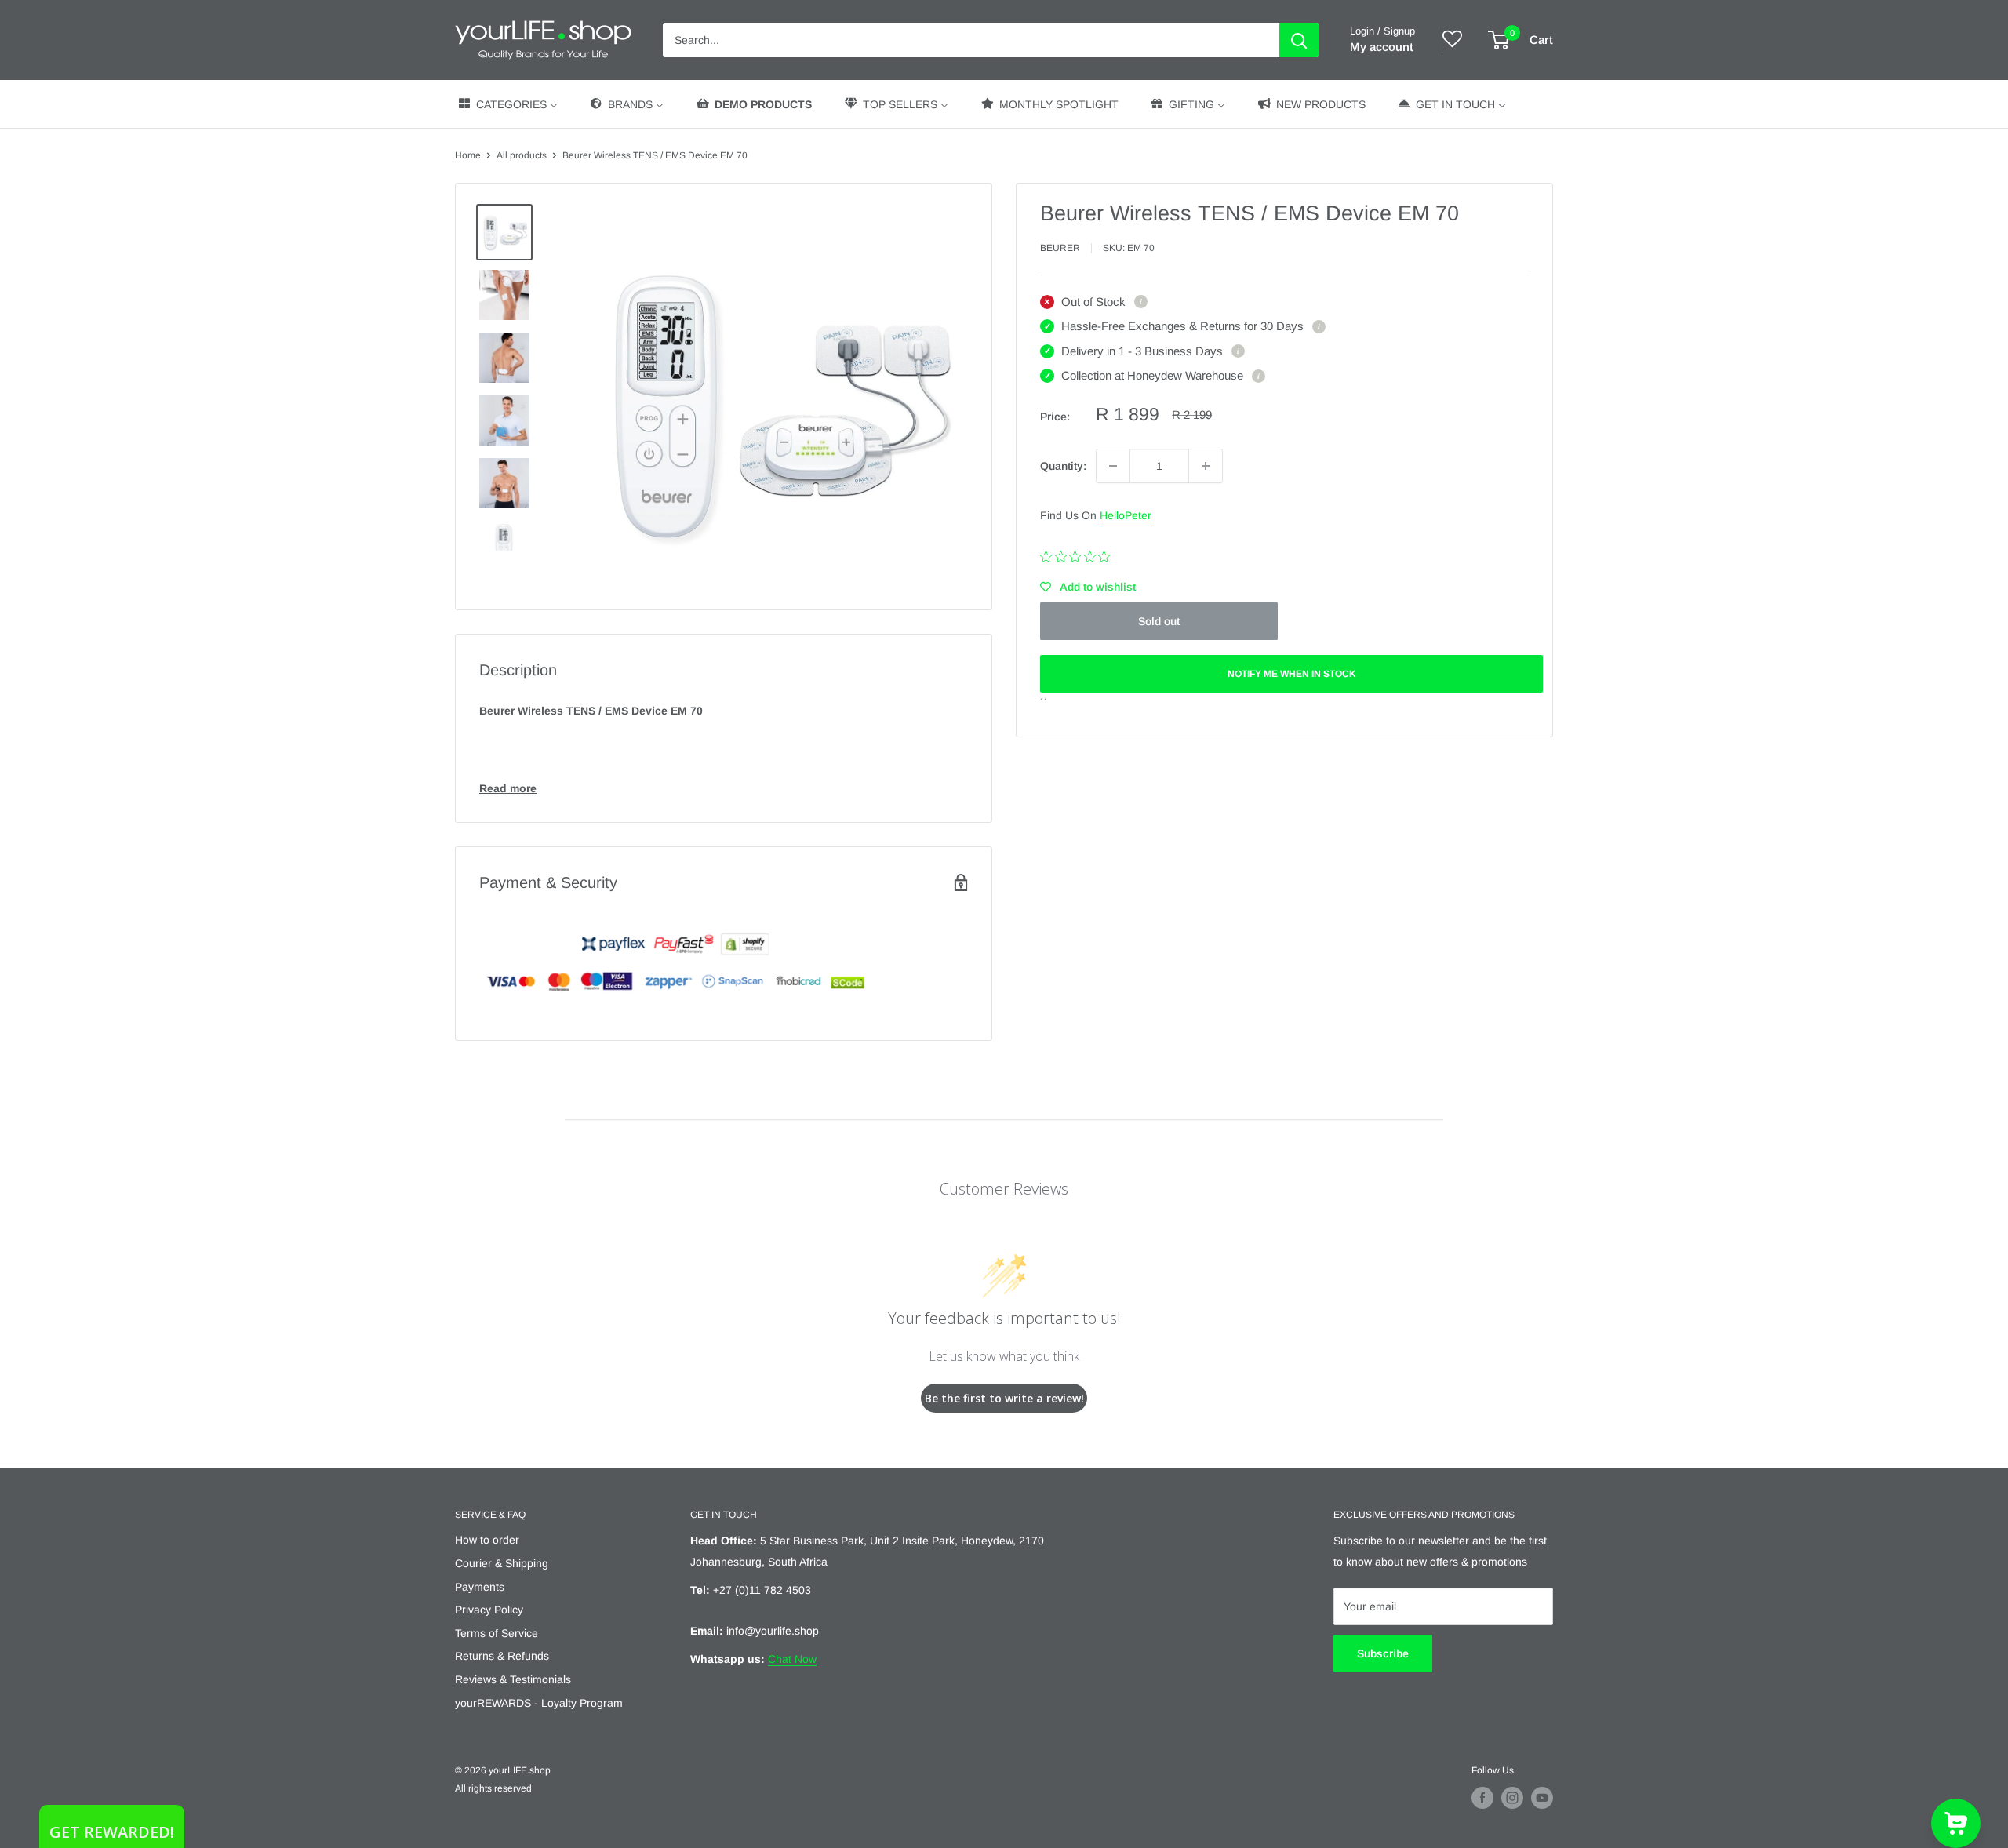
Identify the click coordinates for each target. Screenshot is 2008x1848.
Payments (480, 1587)
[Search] (1299, 40)
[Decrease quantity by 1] (1113, 466)
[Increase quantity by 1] (1206, 466)
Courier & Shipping (502, 1563)
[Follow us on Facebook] (1482, 1798)
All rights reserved (493, 1788)
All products (522, 155)
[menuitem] (507, 104)
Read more (508, 788)
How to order (487, 1540)
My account (1382, 47)
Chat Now (792, 1659)
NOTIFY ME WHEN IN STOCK (1292, 674)
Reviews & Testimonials (513, 1679)
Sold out (1159, 621)
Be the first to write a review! (1004, 1398)
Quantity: (1063, 466)
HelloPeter (1126, 515)
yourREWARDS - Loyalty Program (539, 1703)
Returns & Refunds (502, 1656)
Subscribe (1383, 1653)
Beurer (1060, 248)
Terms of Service (497, 1633)
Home (468, 155)
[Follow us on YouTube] (1542, 1798)
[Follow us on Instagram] (1512, 1798)
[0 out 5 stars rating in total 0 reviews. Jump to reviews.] (1079, 556)
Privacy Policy (489, 1610)
